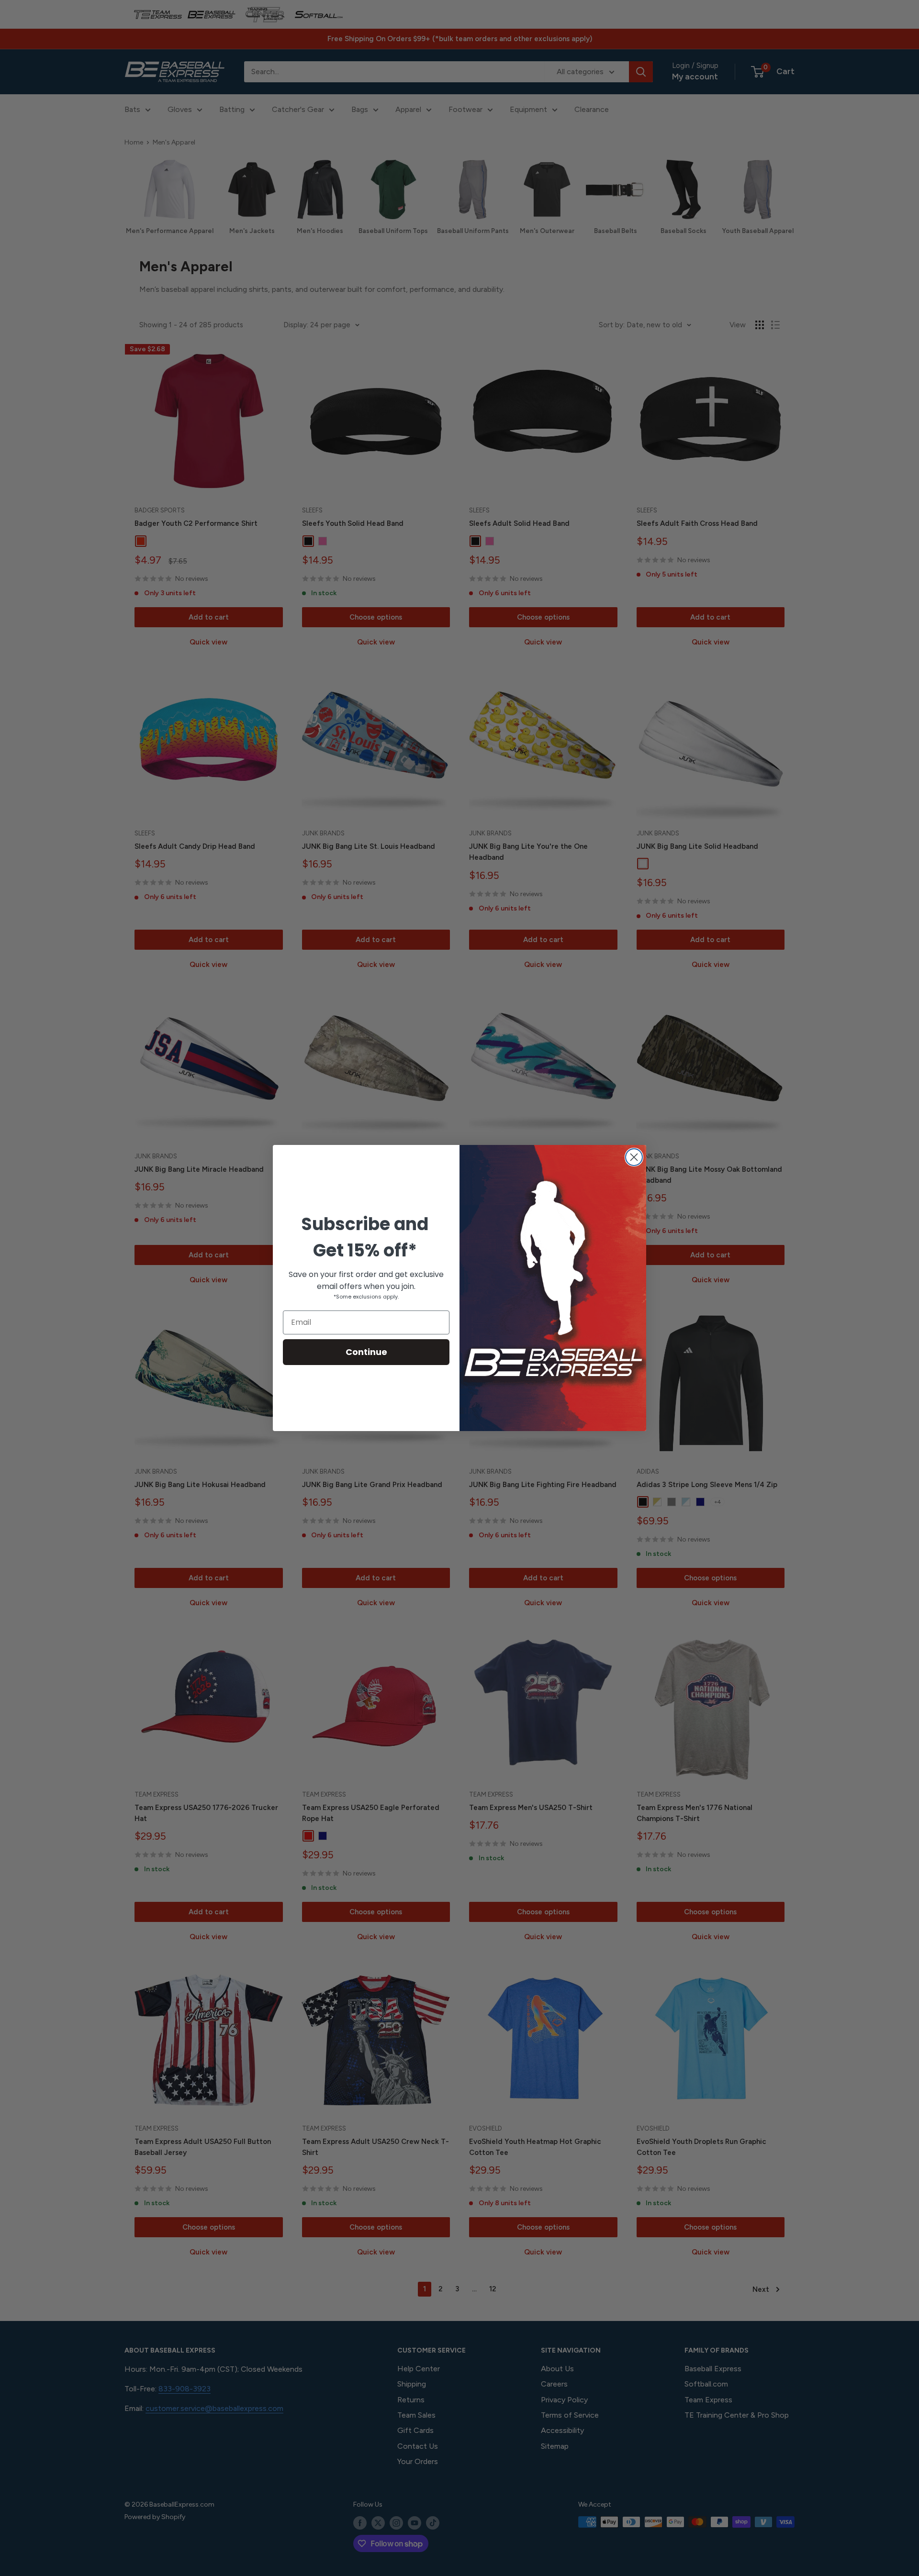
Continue (366, 1352)
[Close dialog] (634, 1157)
